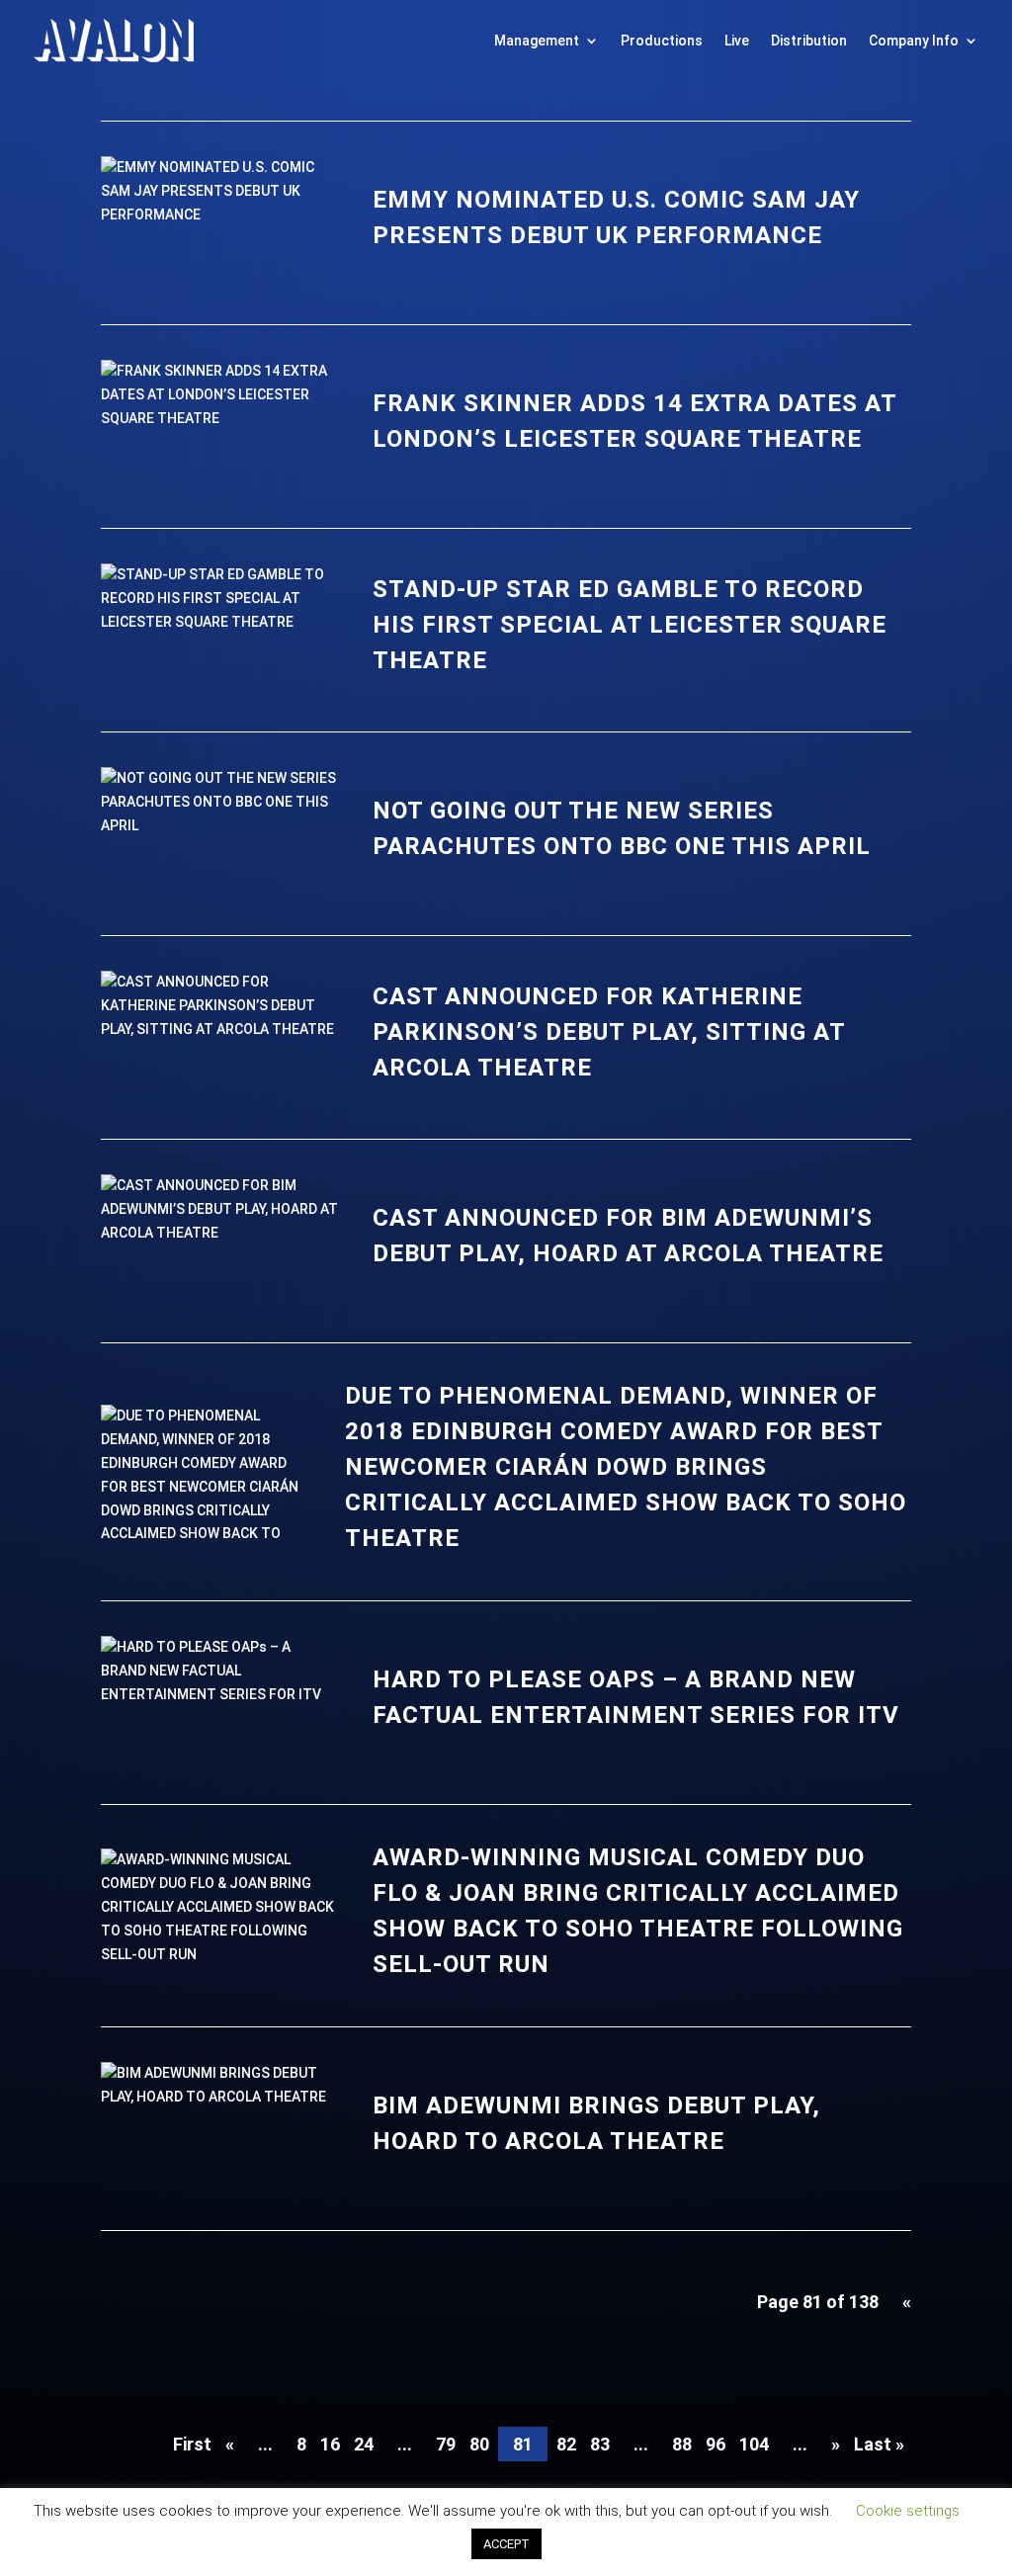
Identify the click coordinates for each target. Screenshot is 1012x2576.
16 (330, 2444)
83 (600, 2444)
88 (682, 2444)
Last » (879, 2444)
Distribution (809, 41)
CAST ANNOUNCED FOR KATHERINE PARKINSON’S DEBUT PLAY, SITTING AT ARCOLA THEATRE (609, 1032)
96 (716, 2444)
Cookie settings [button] (908, 2511)
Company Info (914, 41)
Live (737, 41)
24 (364, 2444)
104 (754, 2444)
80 (479, 2444)
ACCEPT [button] (506, 2544)
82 (566, 2444)
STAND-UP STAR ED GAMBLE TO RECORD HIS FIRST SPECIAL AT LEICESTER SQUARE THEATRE (630, 625)
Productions (662, 41)
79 (446, 2444)
